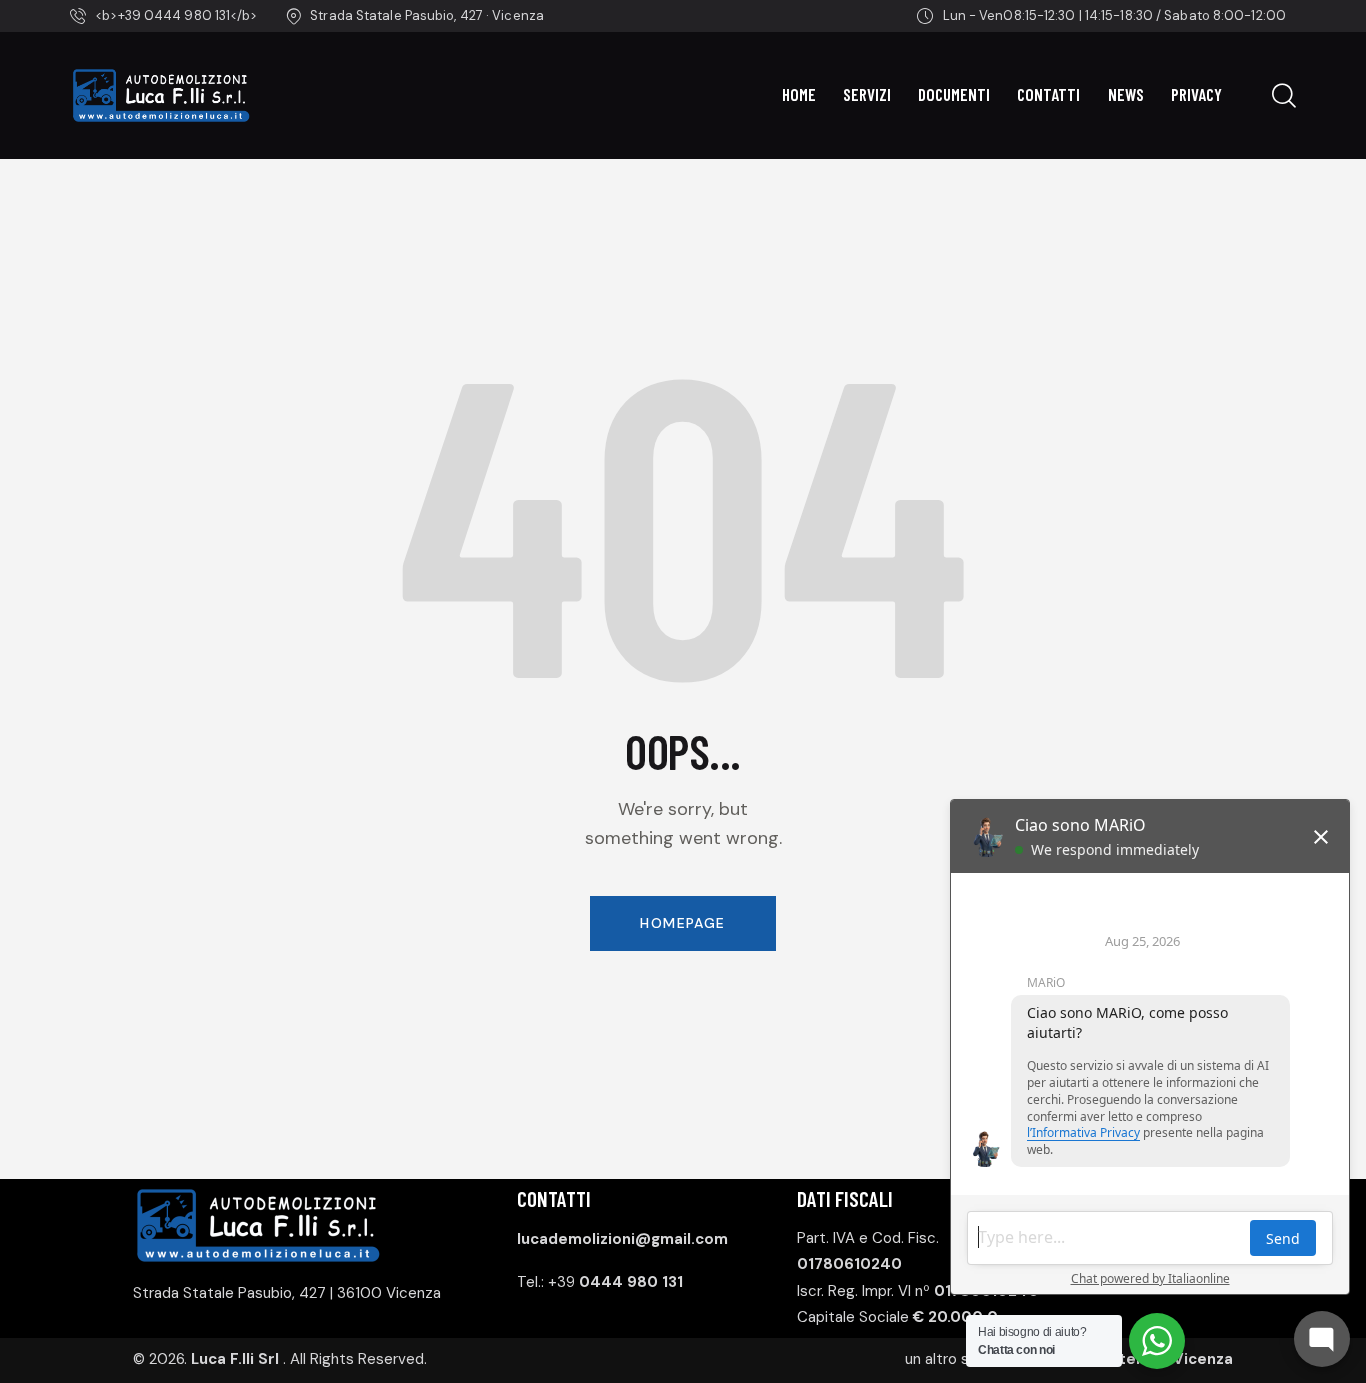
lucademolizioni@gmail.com (622, 1239)
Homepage (682, 923)
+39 (615, 1282)
